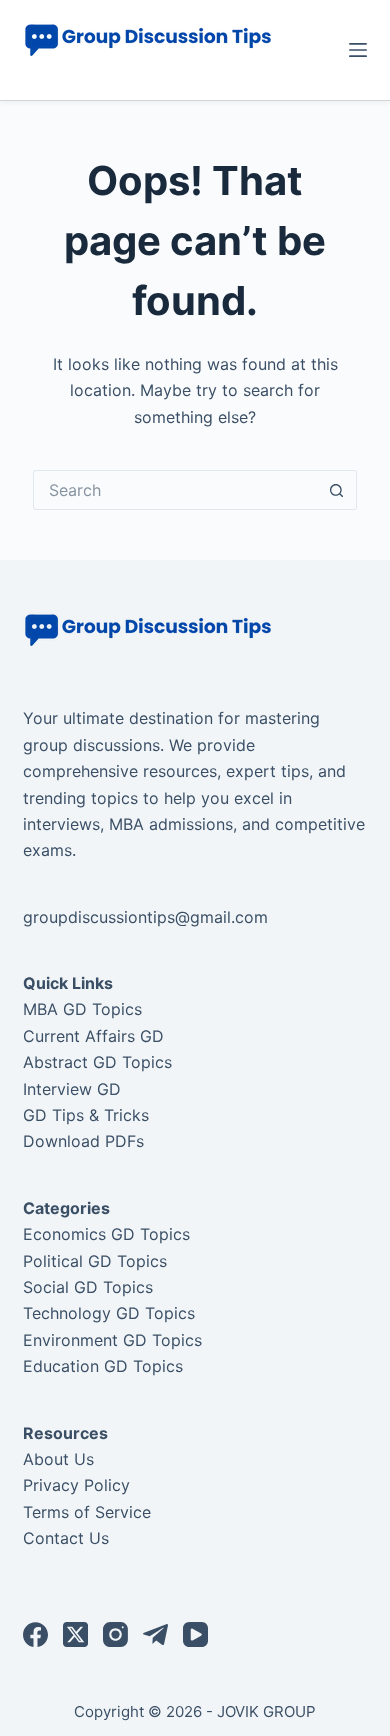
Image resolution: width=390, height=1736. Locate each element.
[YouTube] (195, 1634)
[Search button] (337, 490)
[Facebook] (35, 1634)
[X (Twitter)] (75, 1634)
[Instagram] (115, 1634)
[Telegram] (155, 1634)
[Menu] (358, 50)
